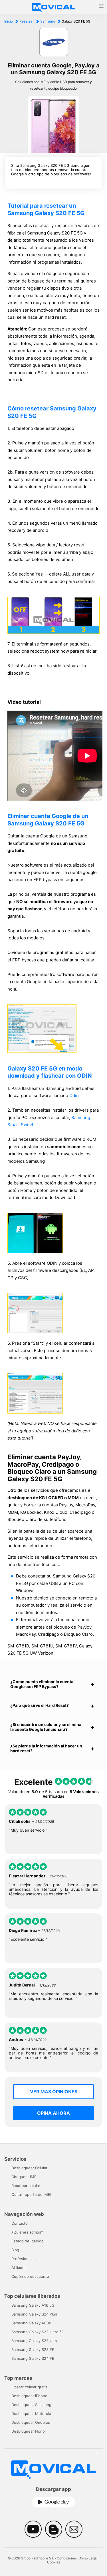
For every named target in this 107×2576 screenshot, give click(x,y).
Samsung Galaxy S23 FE (33, 2350)
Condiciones (67, 2558)
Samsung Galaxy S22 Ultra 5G (38, 2332)
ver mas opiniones (54, 2092)
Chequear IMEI (24, 2177)
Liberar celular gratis (30, 2387)
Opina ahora (53, 2113)
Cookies (54, 2562)
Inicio (9, 21)
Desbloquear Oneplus (31, 2422)
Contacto (20, 2223)
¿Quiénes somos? (27, 2232)
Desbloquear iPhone (29, 2396)
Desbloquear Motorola (31, 2413)
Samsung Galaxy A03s (31, 2323)
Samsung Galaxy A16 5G (33, 2305)
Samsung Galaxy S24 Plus (34, 2314)
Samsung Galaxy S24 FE (33, 2358)
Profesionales (24, 2259)
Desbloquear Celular (29, 2168)
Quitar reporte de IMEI (31, 2194)
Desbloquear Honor (29, 2431)
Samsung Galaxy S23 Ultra (35, 2341)
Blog (15, 2250)
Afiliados (19, 2268)
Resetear (27, 21)
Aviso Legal (88, 2558)
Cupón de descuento (30, 2276)
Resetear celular (26, 2186)
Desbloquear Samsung (31, 2405)
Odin (74, 1095)
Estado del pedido (28, 2241)
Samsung (48, 21)
